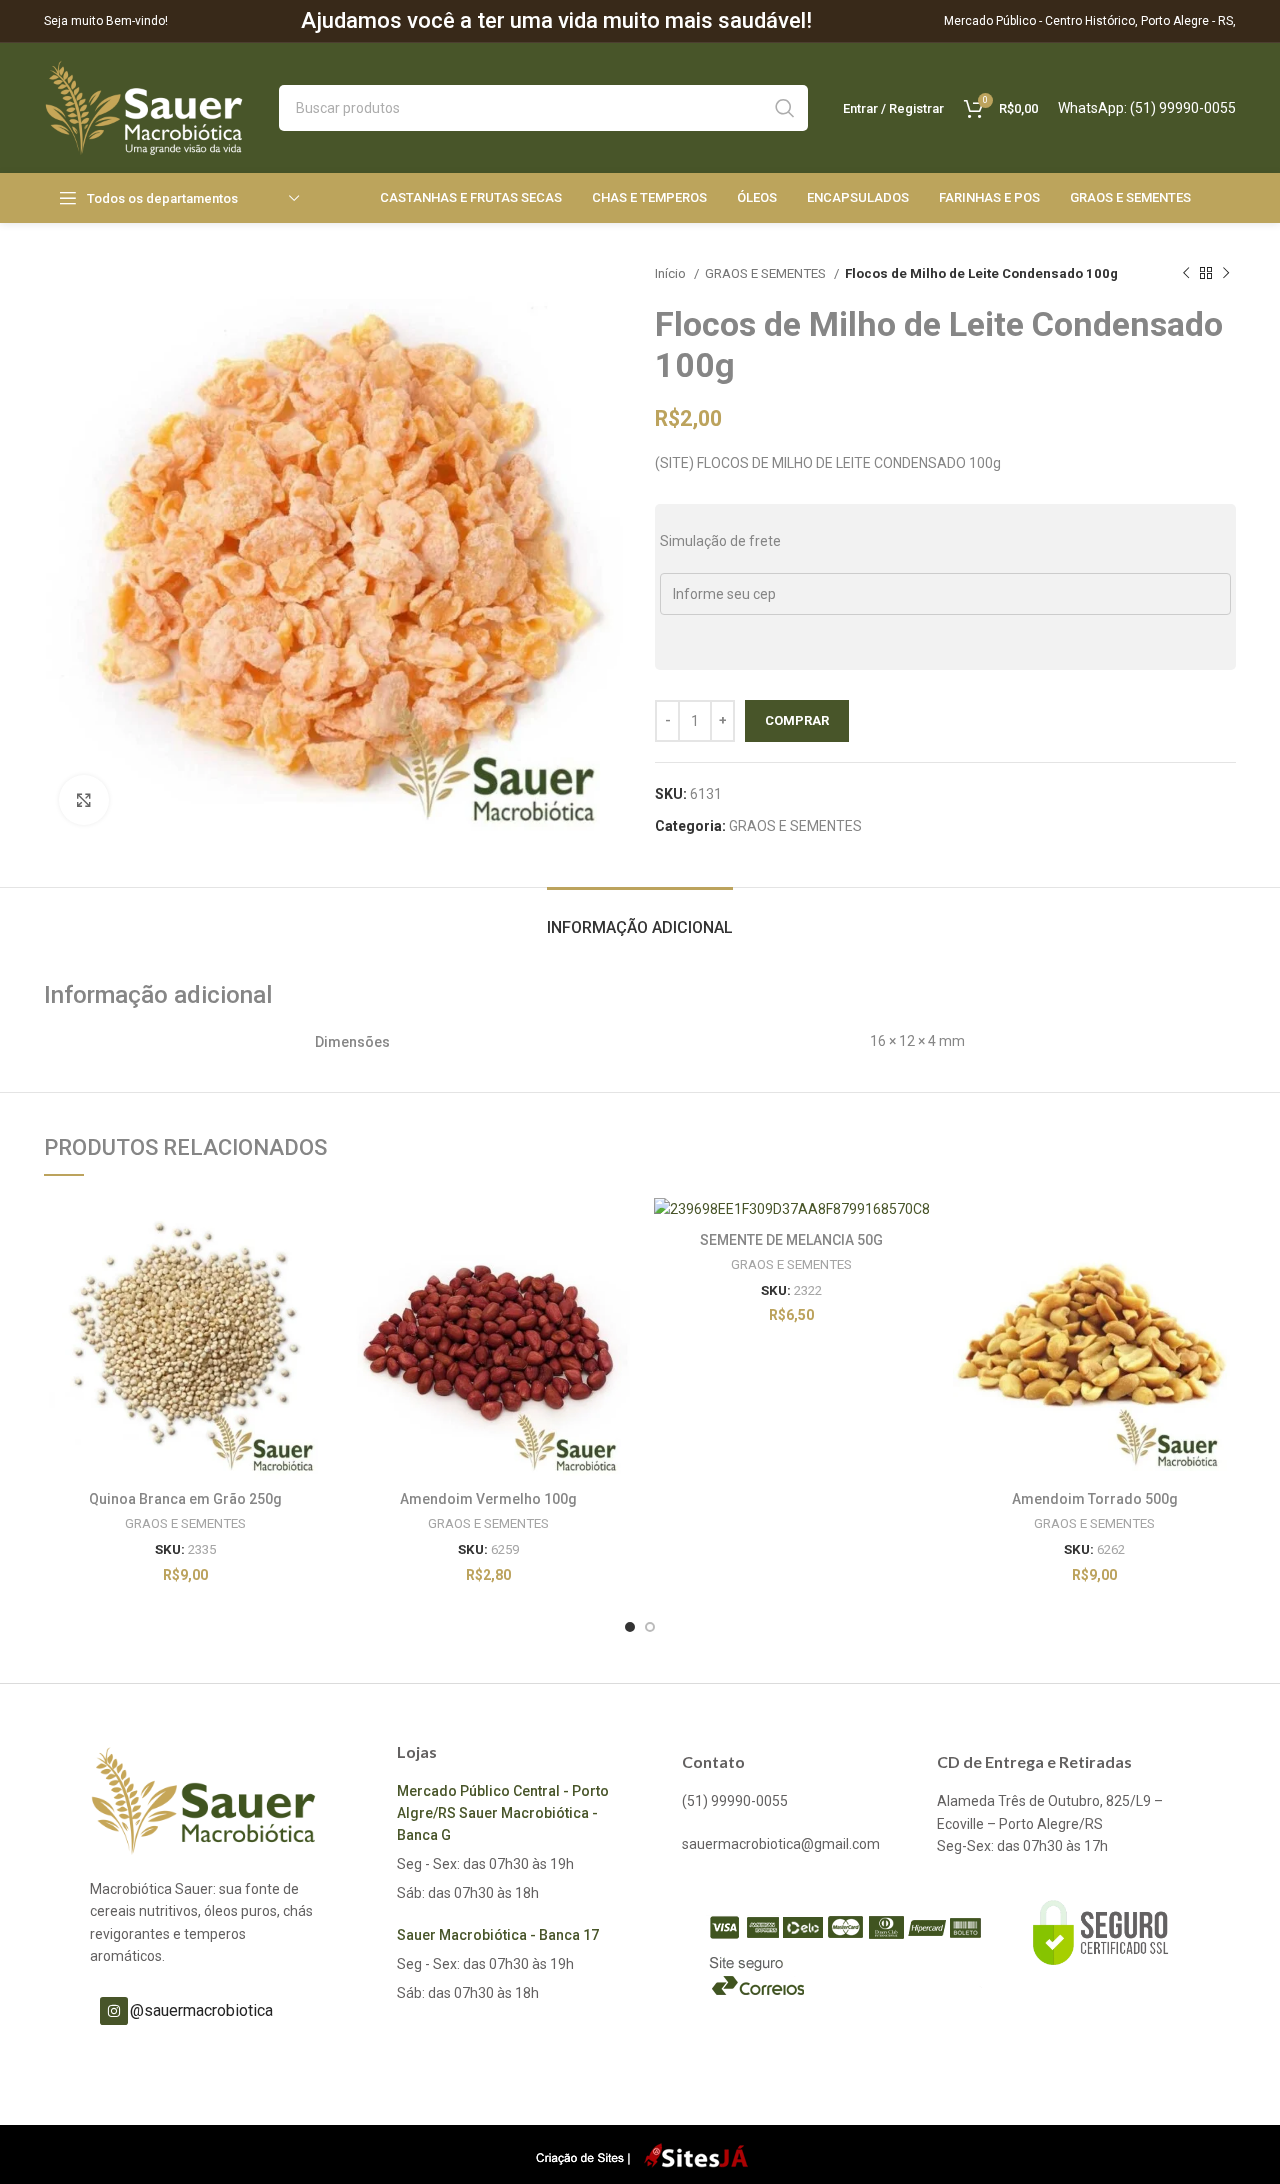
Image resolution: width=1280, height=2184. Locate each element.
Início (672, 273)
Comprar (797, 720)
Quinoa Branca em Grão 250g (185, 1499)
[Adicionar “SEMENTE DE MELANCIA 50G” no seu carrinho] (918, 1229)
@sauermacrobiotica (201, 2010)
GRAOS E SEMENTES (767, 273)
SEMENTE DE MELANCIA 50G (791, 1240)
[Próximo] (1226, 274)
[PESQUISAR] (785, 108)
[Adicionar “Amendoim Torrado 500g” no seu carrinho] (1221, 1229)
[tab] (640, 917)
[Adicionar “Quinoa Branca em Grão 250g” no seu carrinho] (312, 1229)
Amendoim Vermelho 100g (488, 1499)
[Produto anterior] (1186, 274)
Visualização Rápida (312, 1274)
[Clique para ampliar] (84, 800)
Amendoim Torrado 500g (1095, 1499)
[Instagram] (114, 2011)
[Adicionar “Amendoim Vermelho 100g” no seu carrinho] (615, 1229)
